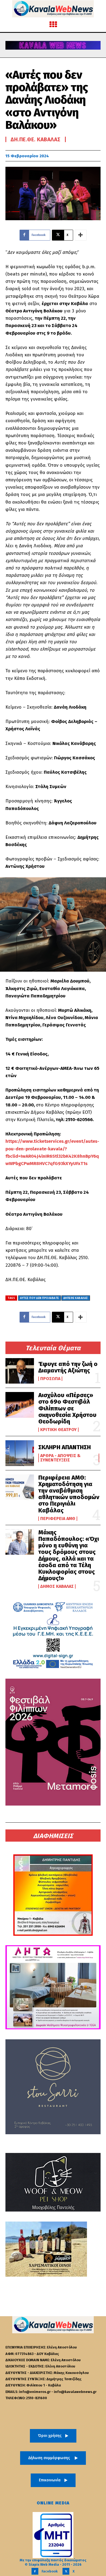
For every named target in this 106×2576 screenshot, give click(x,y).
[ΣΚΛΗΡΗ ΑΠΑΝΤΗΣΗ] (20, 1453)
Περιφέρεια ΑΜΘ (58, 1519)
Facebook (50, 2571)
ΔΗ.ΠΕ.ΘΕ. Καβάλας (36, 139)
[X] (66, 2571)
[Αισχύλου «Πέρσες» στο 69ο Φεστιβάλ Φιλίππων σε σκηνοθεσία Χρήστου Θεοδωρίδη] (20, 1405)
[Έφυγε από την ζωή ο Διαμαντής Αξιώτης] (20, 1371)
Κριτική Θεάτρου (58, 1430)
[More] (81, 235)
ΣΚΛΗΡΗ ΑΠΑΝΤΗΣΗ (65, 1447)
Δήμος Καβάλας (57, 1586)
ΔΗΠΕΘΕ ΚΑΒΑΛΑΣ (76, 1298)
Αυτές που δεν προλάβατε (40, 1298)
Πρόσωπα (50, 1379)
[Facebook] (35, 2571)
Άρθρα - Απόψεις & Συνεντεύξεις (60, 1458)
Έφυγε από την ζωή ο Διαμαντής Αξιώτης (68, 1367)
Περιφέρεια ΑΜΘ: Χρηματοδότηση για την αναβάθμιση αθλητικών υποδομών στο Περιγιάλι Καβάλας (69, 1494)
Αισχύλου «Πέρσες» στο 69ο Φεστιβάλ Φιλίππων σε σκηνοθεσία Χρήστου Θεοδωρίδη (67, 1408)
